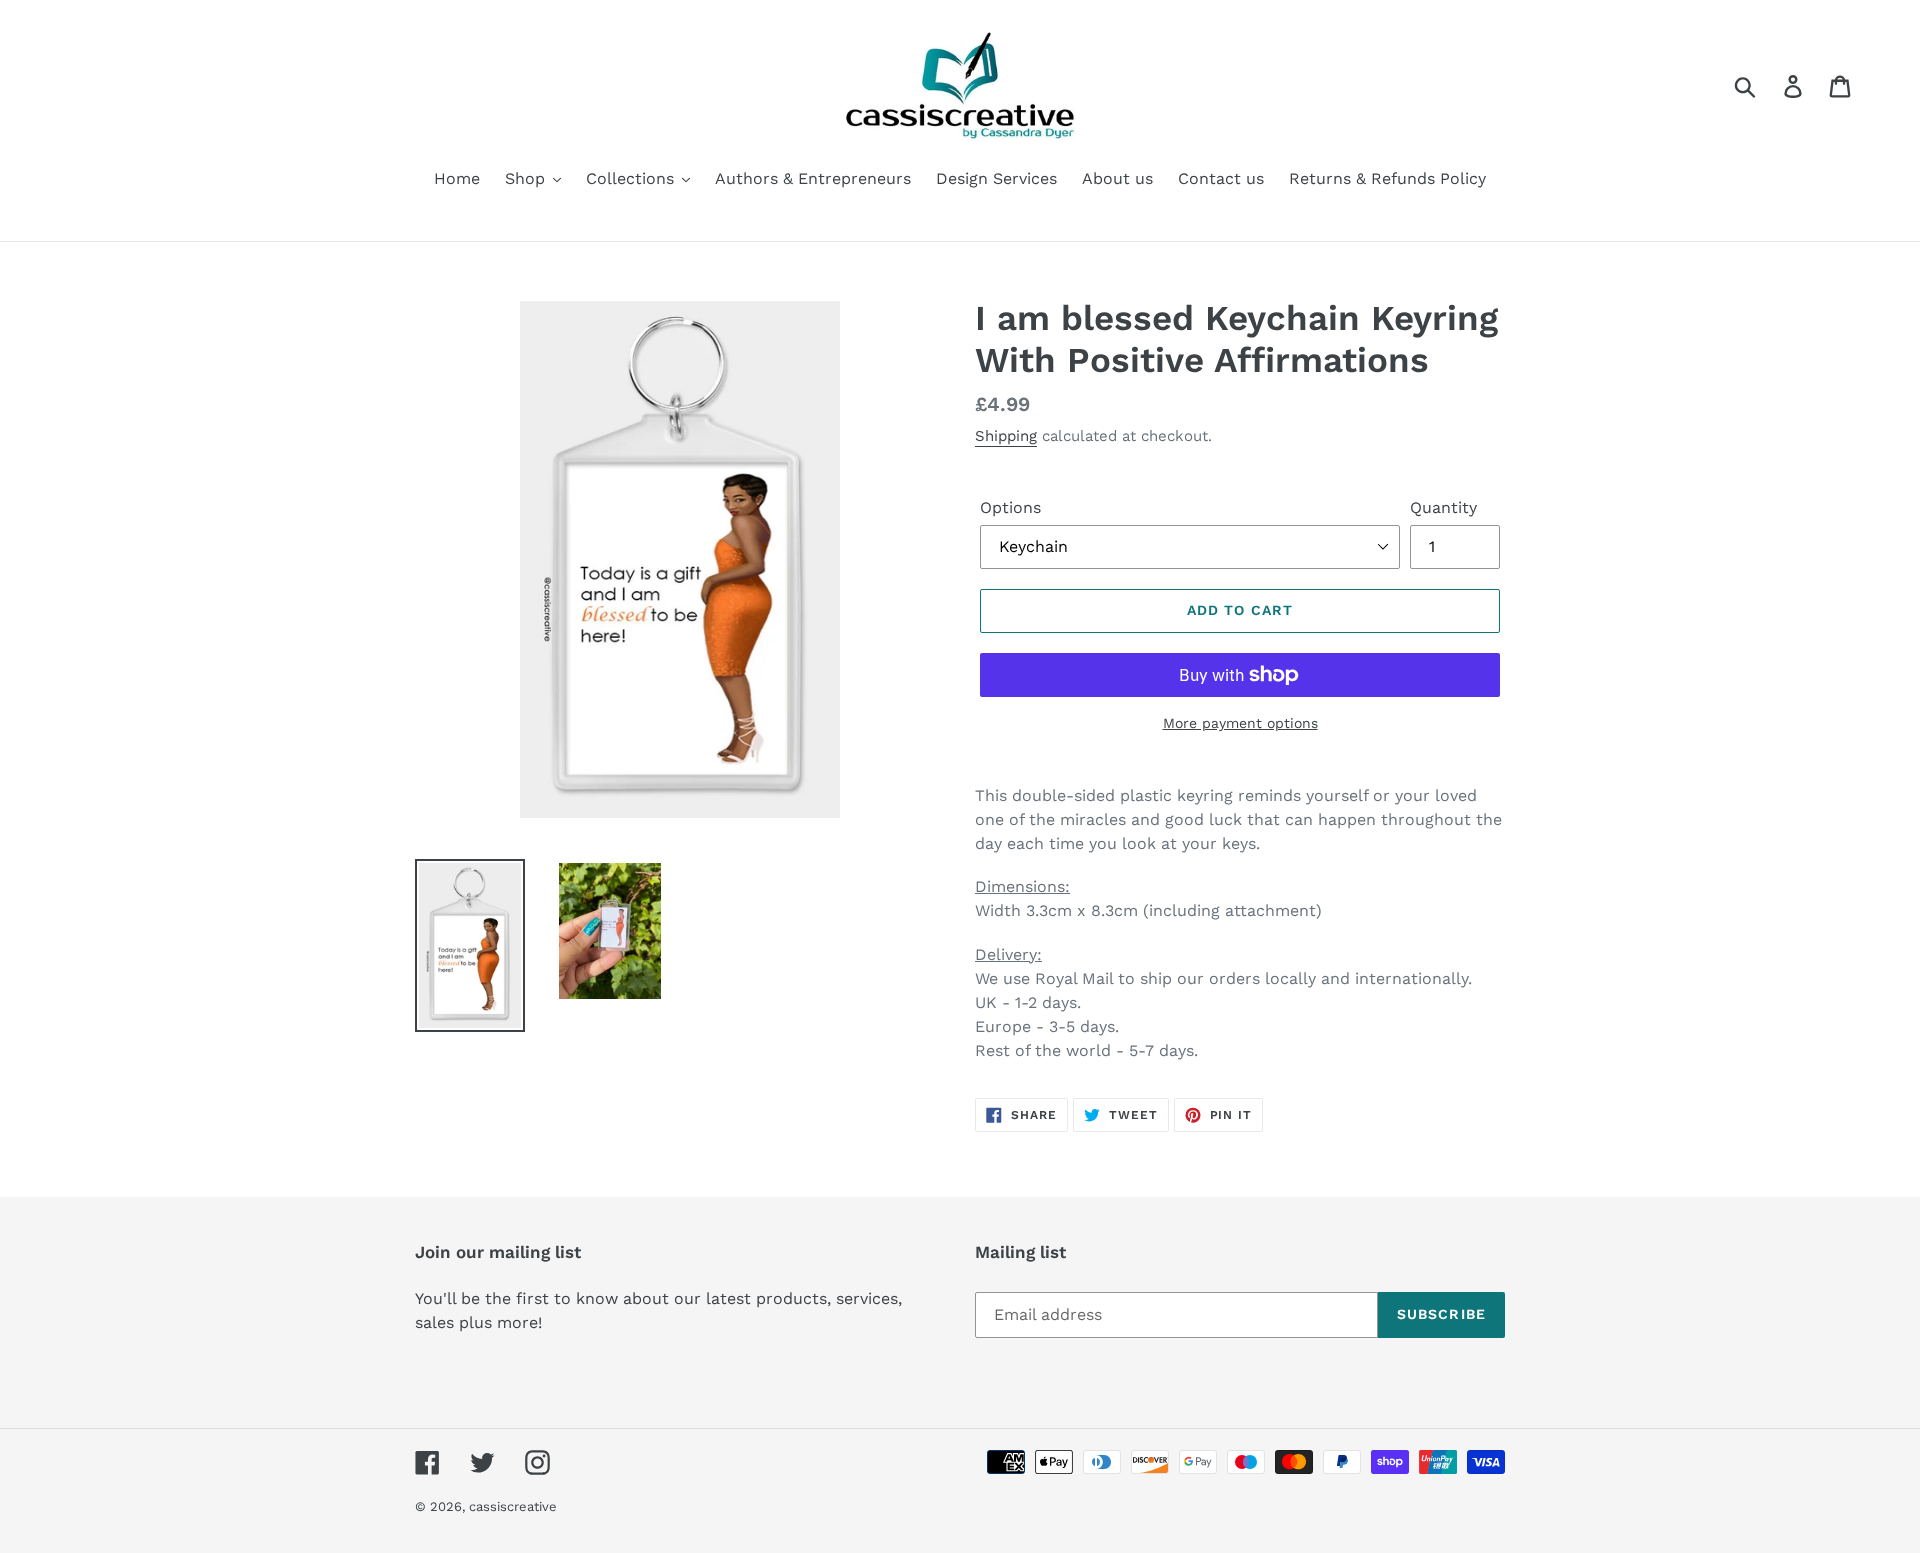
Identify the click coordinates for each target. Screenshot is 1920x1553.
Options (1010, 507)
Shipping (1006, 436)
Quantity (1443, 507)
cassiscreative (513, 1506)
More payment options (1240, 723)
